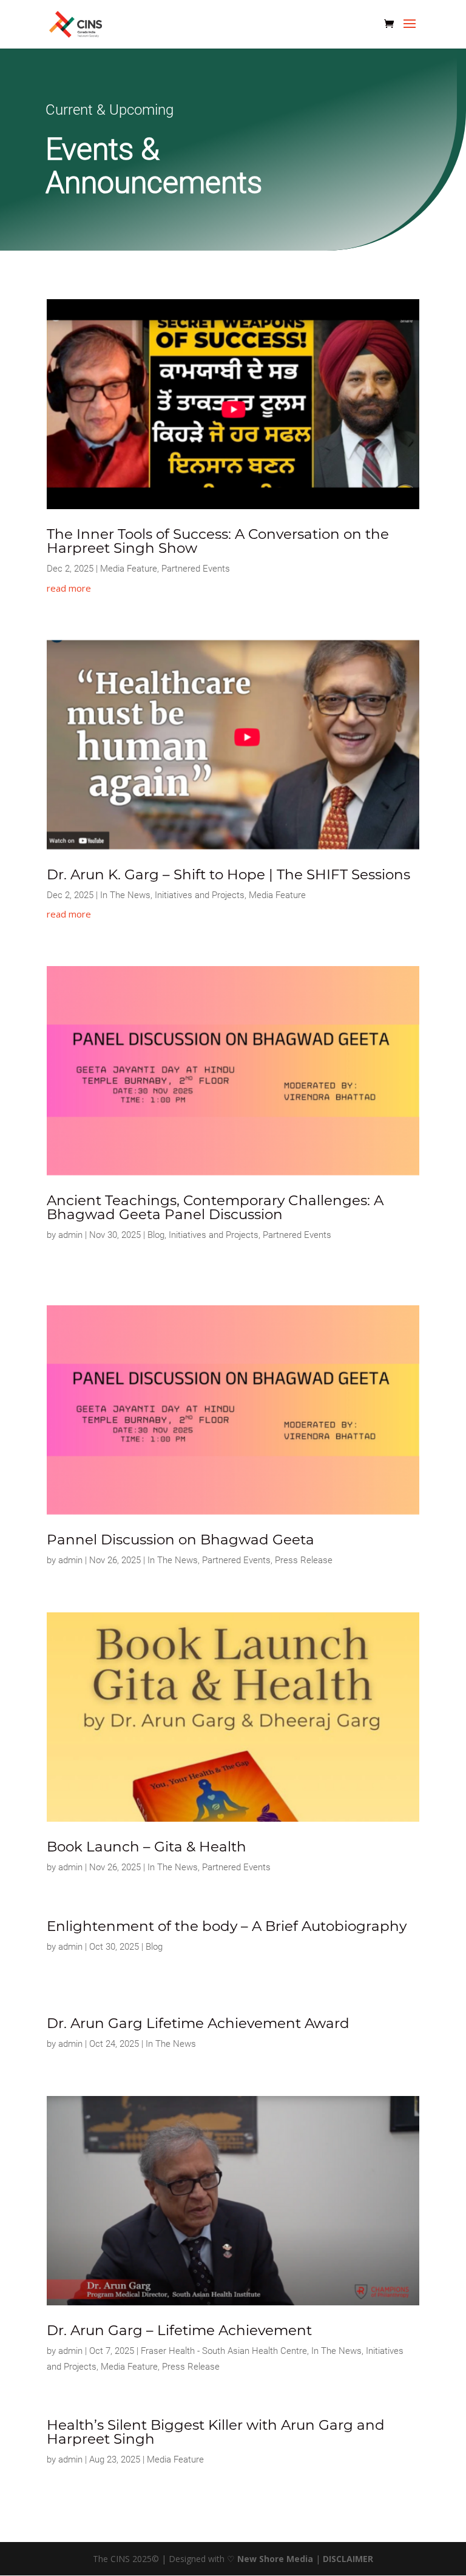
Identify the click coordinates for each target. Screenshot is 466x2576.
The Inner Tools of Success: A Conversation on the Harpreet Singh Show (218, 541)
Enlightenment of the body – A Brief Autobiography (227, 1926)
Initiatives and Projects (200, 895)
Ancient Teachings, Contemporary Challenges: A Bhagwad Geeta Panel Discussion (215, 1207)
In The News (125, 895)
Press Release (304, 1560)
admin (70, 1235)
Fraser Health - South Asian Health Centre (224, 2351)
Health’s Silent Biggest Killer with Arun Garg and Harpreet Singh (216, 2432)
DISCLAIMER (348, 2559)
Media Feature (129, 569)
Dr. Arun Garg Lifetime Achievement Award (198, 2023)
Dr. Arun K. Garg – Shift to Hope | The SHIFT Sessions (228, 874)
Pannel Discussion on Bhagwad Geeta (181, 1540)
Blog (156, 1235)
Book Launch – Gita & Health (147, 1847)
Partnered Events (196, 569)
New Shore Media (275, 2559)
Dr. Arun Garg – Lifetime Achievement (179, 2330)
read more (69, 588)
